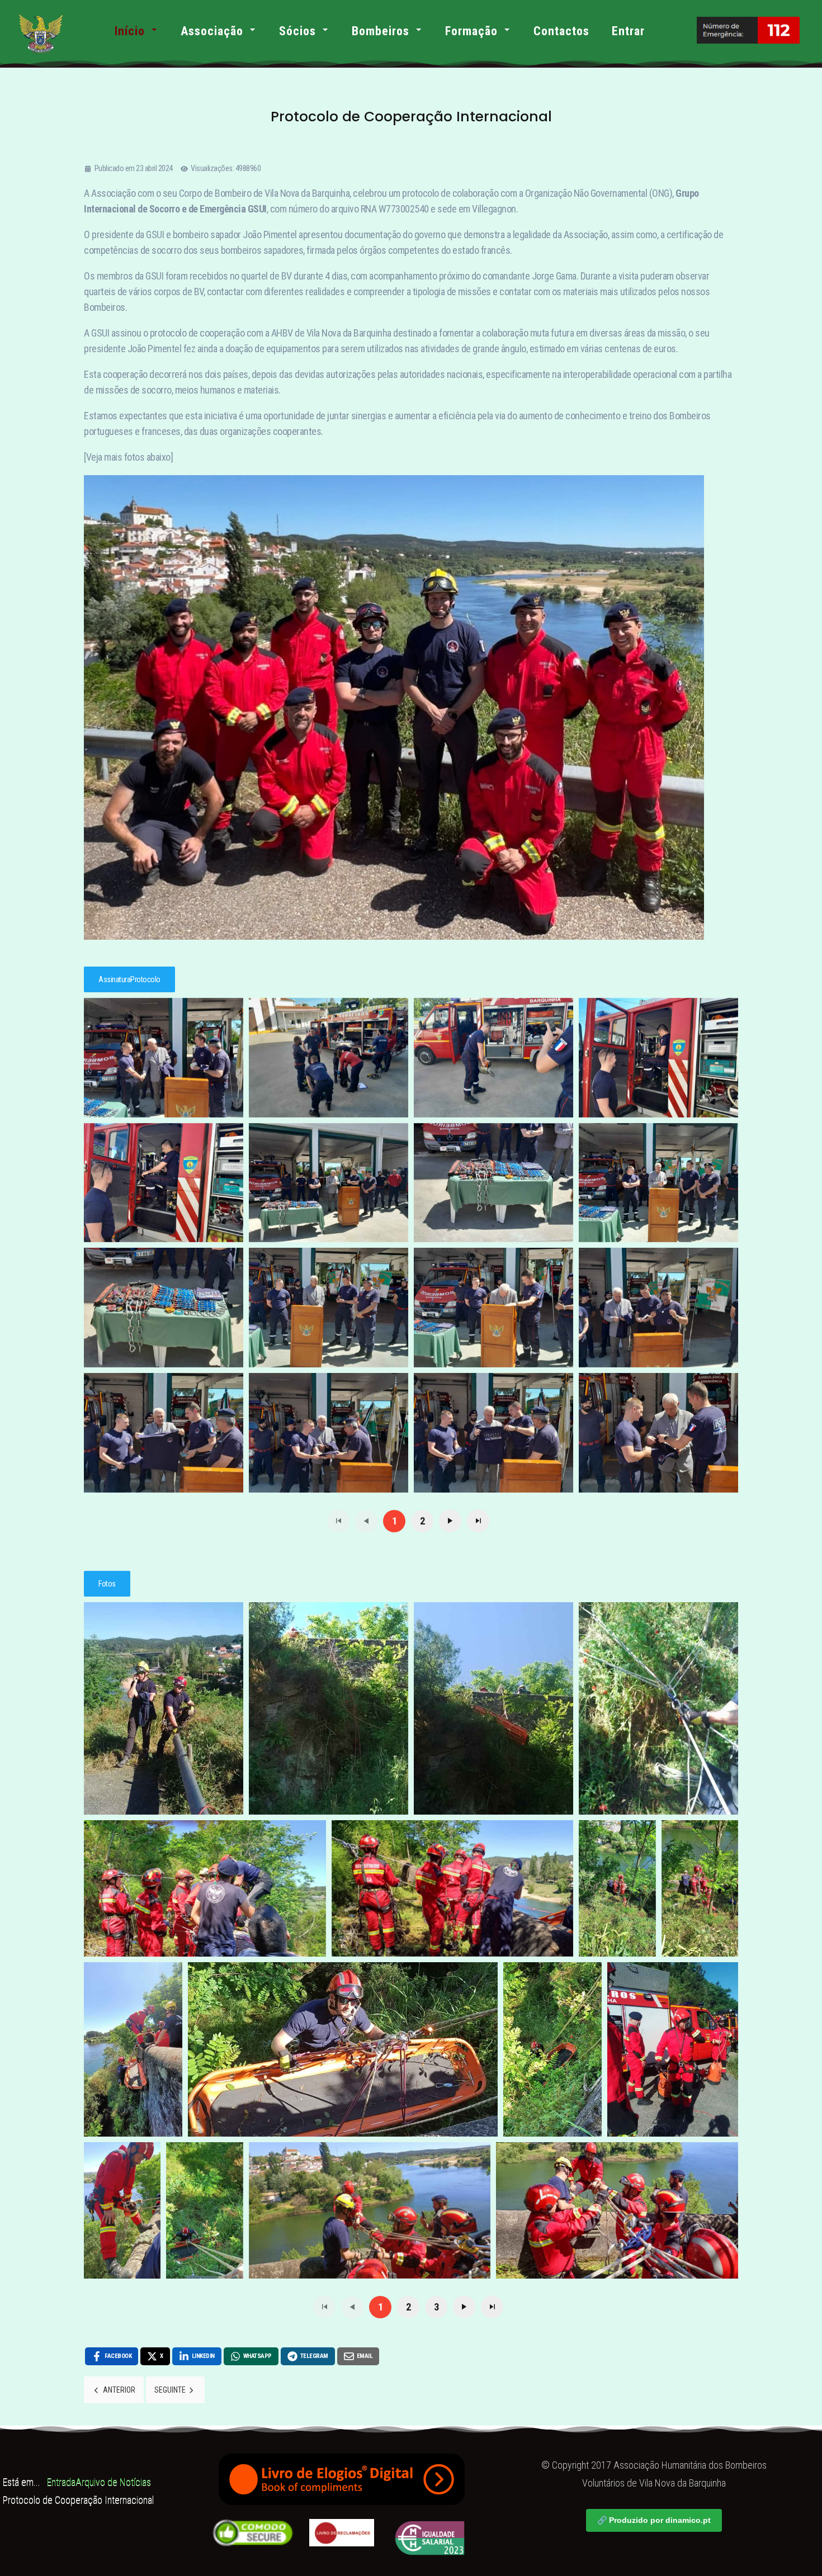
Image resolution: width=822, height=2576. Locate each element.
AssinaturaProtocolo (129, 979)
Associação (212, 31)
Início (130, 31)
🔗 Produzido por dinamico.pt (654, 2520)
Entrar (628, 31)
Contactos (561, 31)
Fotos (107, 1584)
